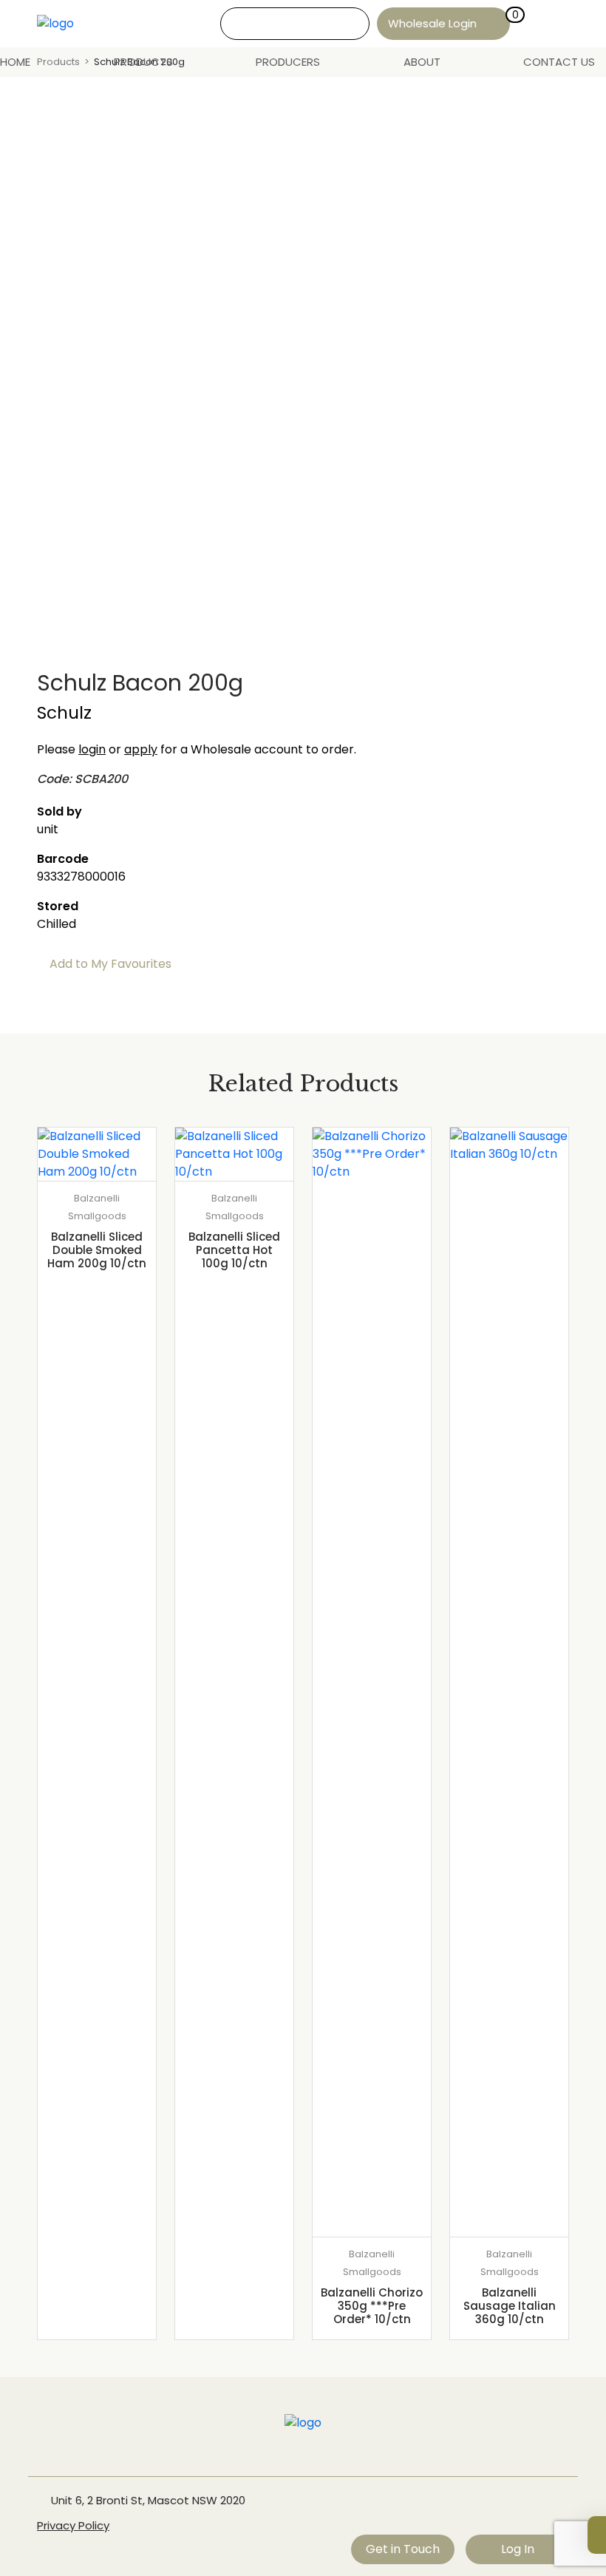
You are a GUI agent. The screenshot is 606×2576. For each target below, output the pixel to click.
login (92, 749)
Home (15, 62)
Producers (288, 62)
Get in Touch (403, 2549)
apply (141, 749)
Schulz (64, 713)
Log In (518, 2549)
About (422, 62)
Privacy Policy (73, 2525)
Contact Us (559, 62)
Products (143, 62)
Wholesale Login (432, 23)
